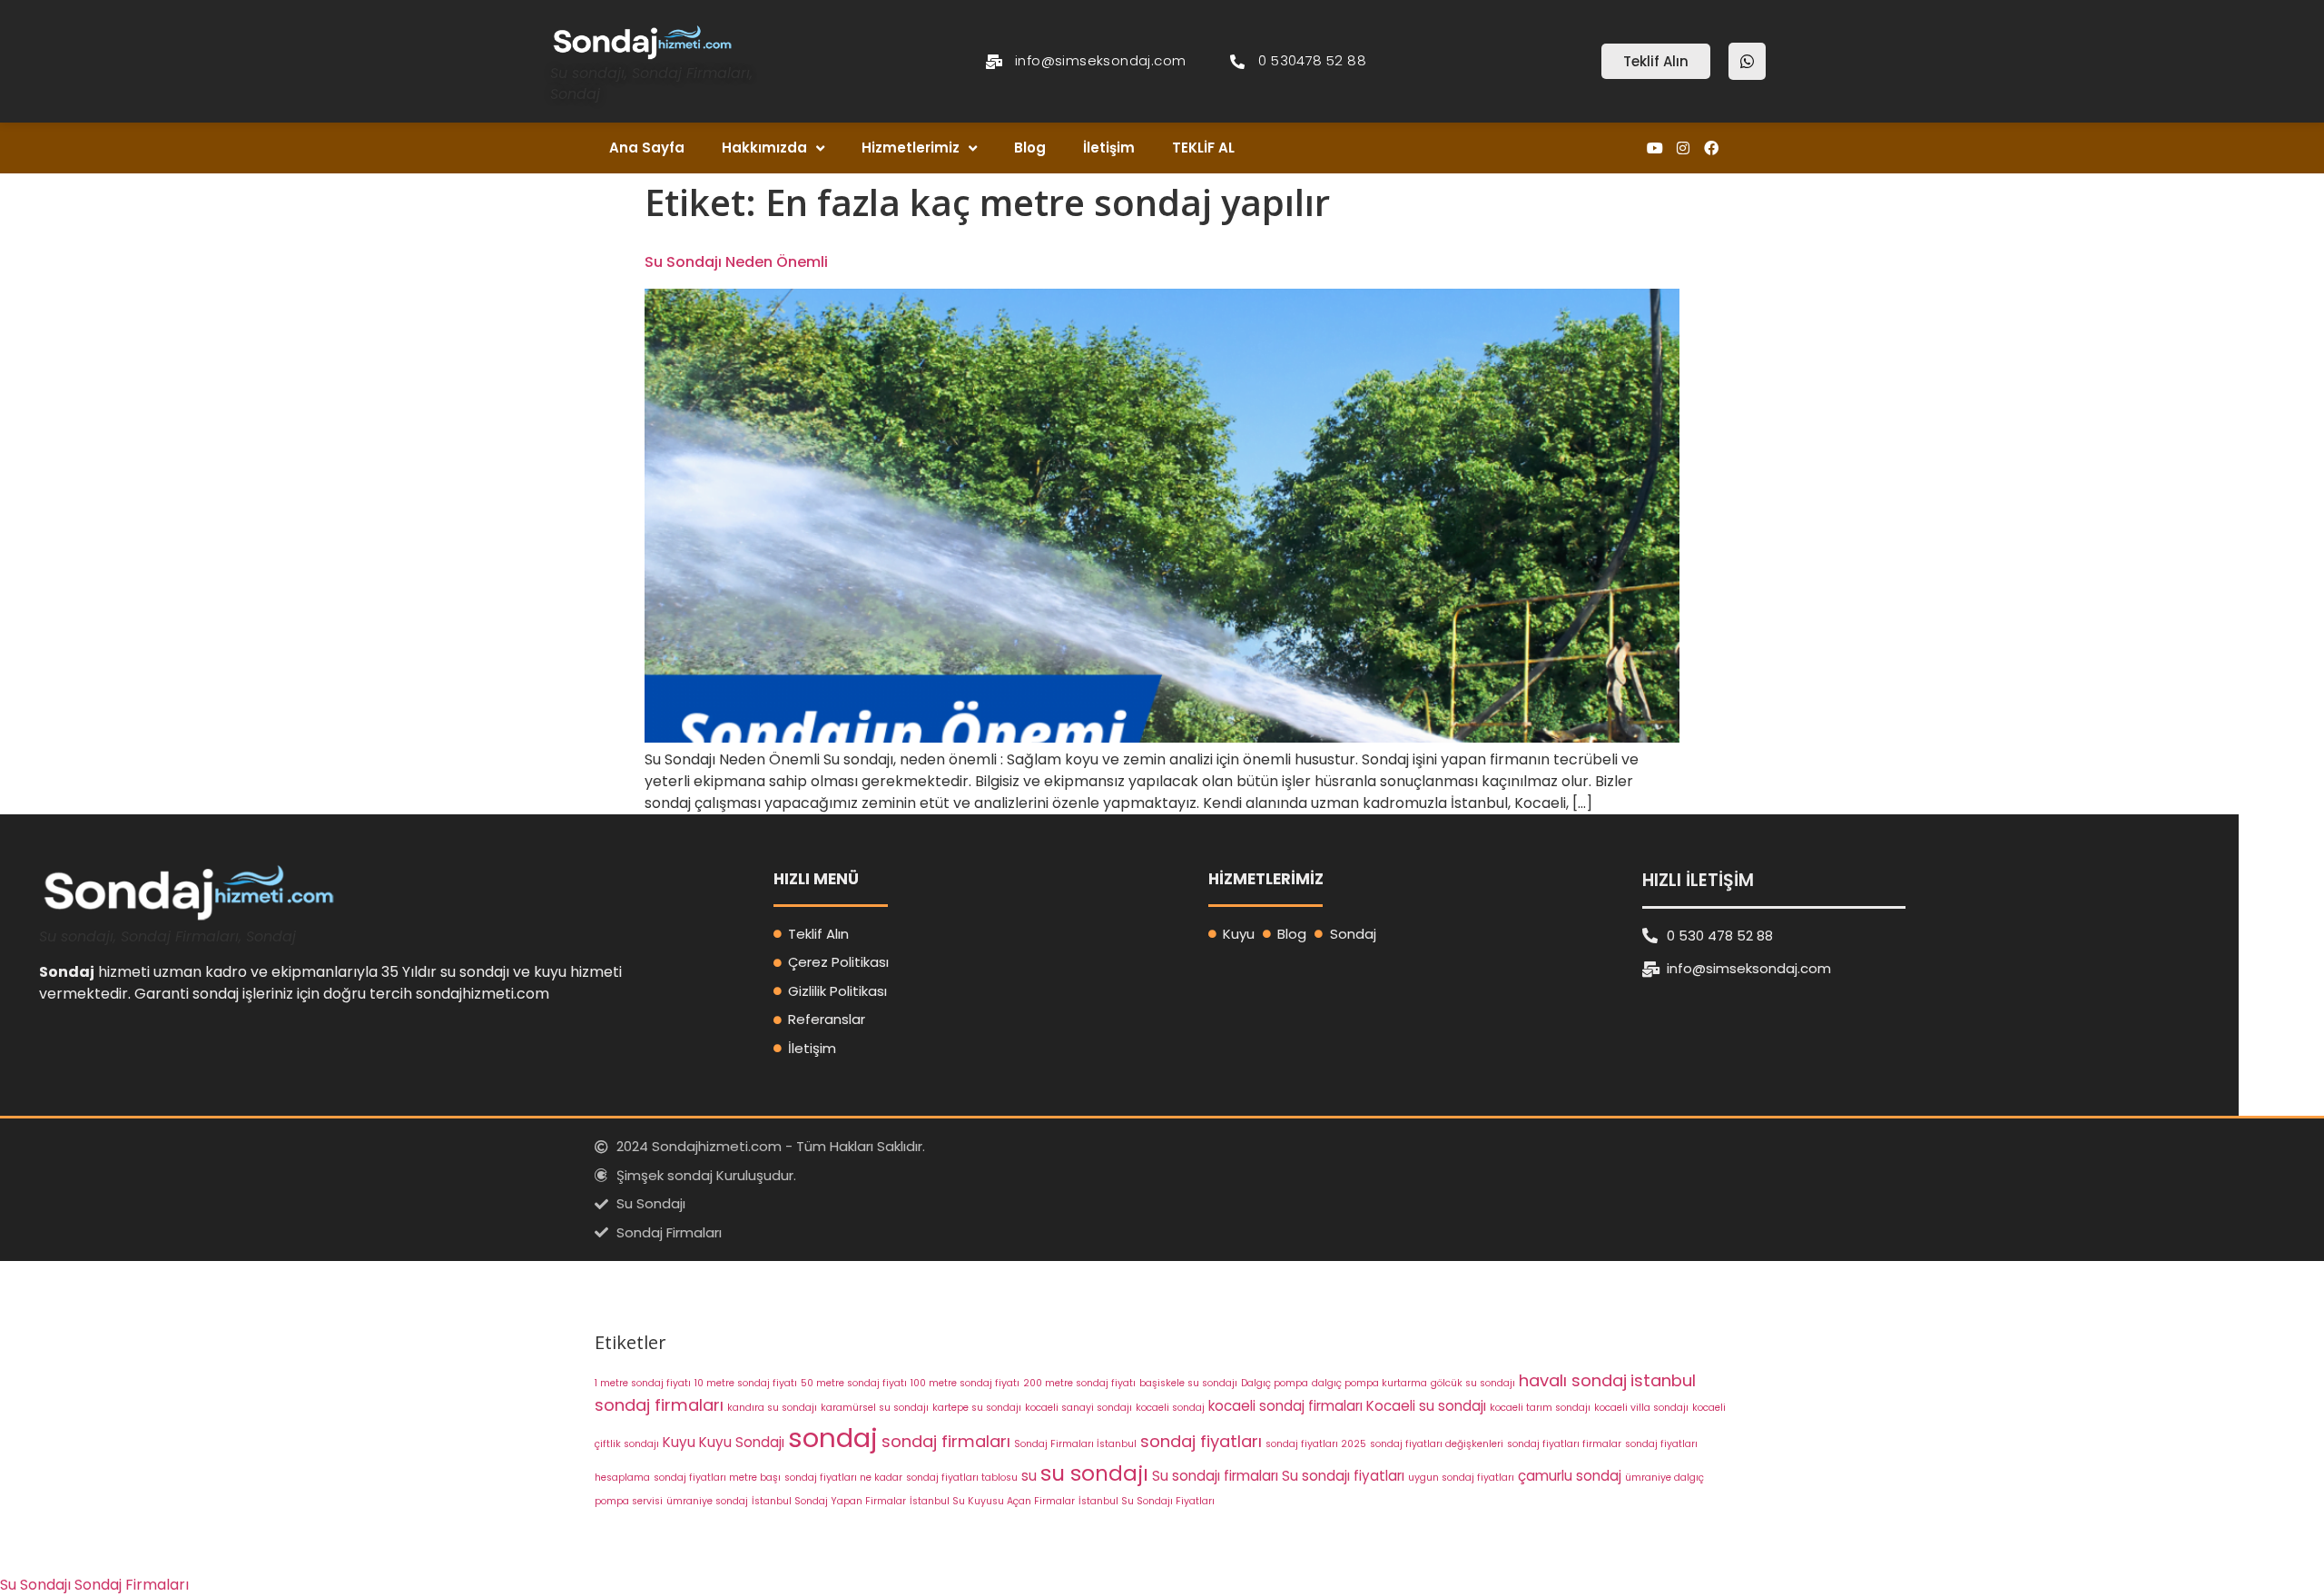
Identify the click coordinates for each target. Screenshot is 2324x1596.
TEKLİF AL (1203, 148)
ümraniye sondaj (707, 1501)
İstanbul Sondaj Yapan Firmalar (829, 1501)
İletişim (1109, 148)
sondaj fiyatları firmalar (1564, 1444)
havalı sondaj (1573, 1380)
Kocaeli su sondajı (1426, 1406)
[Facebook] (1712, 148)
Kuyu (679, 1442)
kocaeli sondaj (1170, 1408)
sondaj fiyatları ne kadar (843, 1478)
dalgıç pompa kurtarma (1369, 1383)
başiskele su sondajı (1188, 1383)
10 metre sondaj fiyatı (746, 1383)
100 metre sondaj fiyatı (965, 1383)
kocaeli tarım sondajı (1540, 1408)
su (1029, 1476)
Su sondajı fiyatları (1343, 1476)
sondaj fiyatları (1201, 1441)
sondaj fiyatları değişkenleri (1437, 1444)
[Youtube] (1654, 148)
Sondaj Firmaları (132, 1585)
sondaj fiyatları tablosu (962, 1478)
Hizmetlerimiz (911, 148)
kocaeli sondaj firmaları (1285, 1406)
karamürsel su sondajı (875, 1408)
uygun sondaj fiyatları (1461, 1478)
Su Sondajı (35, 1585)
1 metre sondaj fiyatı (643, 1383)
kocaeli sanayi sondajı (1078, 1408)
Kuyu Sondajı (742, 1442)
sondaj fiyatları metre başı (717, 1478)
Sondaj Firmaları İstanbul (1075, 1444)
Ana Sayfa (647, 148)
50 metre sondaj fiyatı (854, 1383)
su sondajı (1094, 1473)
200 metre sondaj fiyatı (1079, 1383)
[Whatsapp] (1747, 61)
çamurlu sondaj (1570, 1476)
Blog (1030, 148)
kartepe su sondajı (977, 1408)
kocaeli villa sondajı (1641, 1408)
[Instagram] (1684, 148)
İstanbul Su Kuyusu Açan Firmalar (992, 1501)
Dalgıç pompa (1275, 1383)
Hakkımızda (764, 148)
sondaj (833, 1438)
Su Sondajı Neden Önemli (736, 262)
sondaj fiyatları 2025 (1316, 1444)
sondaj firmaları (946, 1441)
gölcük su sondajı (1473, 1383)
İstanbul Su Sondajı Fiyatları (1147, 1501)
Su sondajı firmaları (1215, 1476)
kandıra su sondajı (772, 1408)
